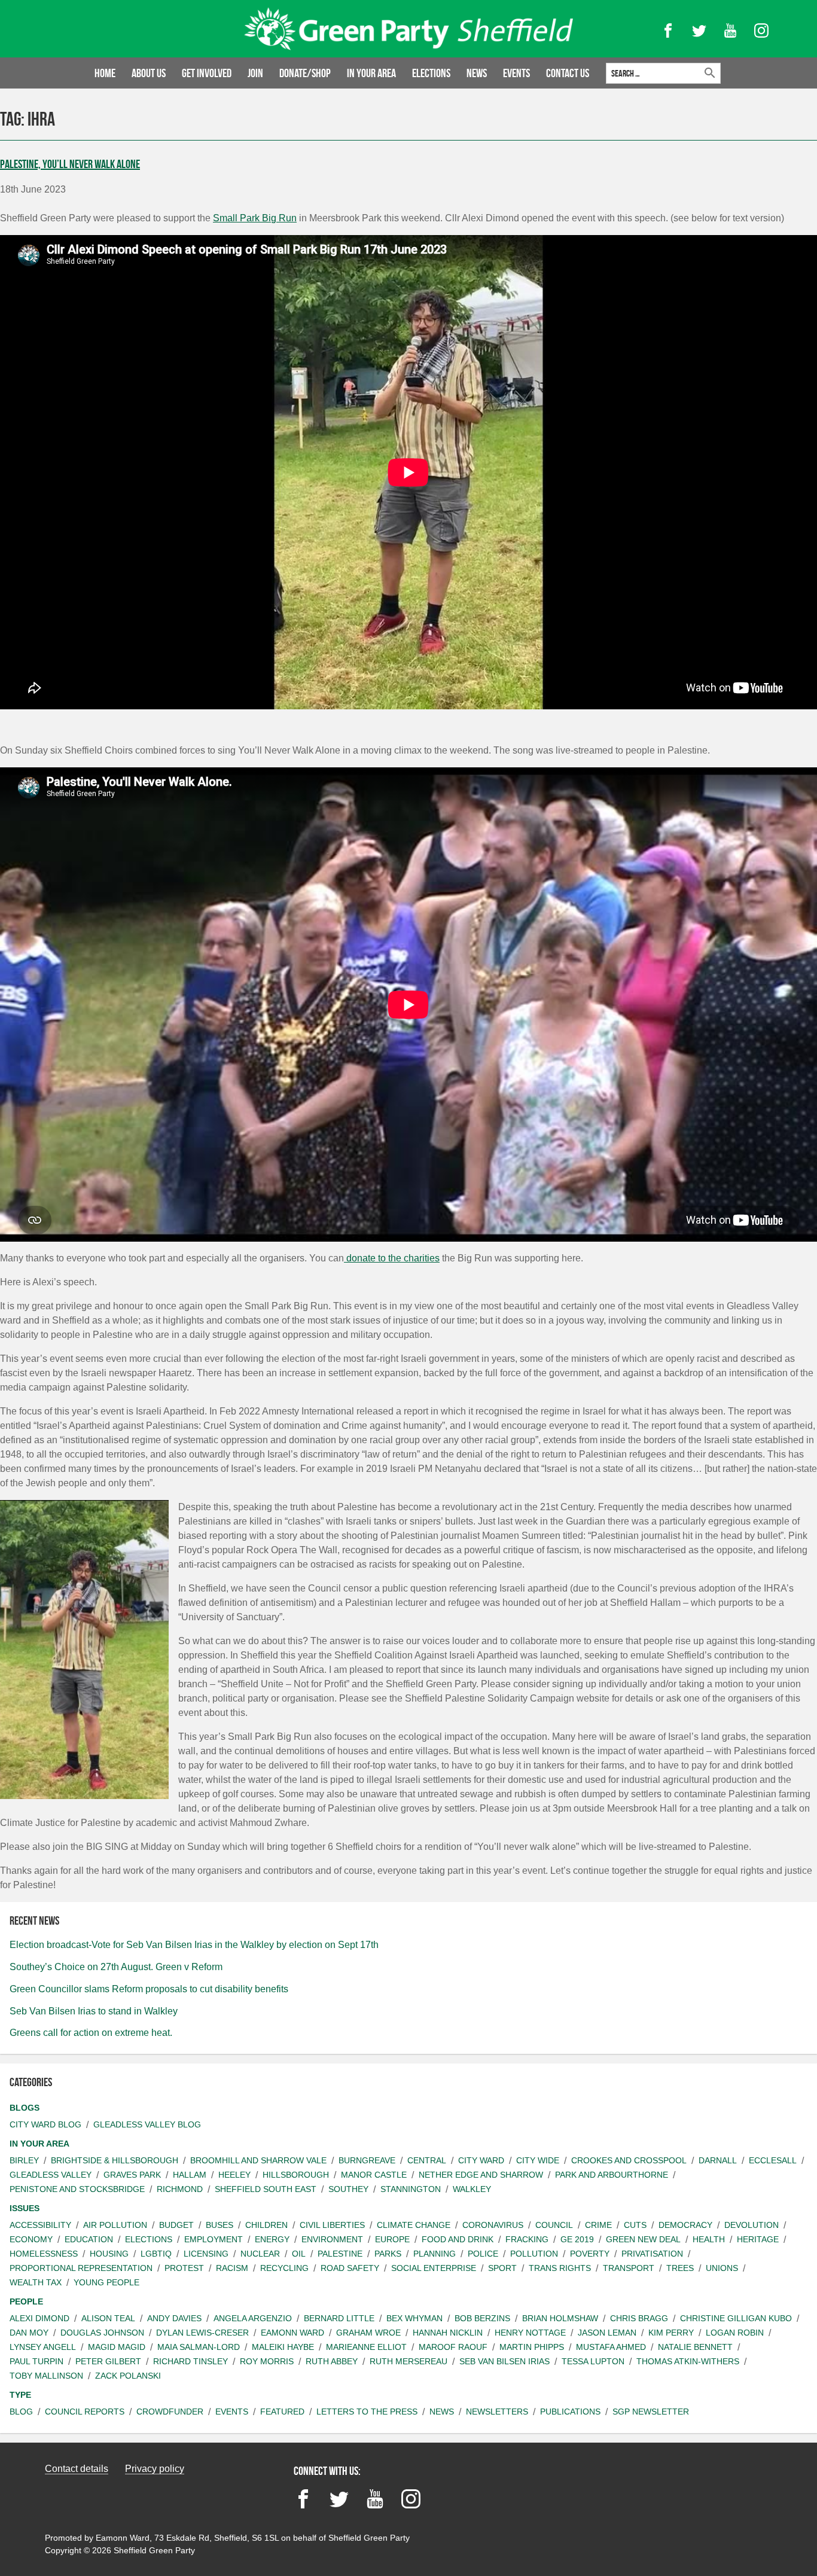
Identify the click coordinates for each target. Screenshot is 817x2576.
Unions (722, 2268)
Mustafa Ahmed (611, 2347)
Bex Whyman (414, 2318)
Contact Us (568, 73)
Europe (392, 2239)
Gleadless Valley (51, 2175)
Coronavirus (493, 2225)
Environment (332, 2239)
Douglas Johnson (102, 2333)
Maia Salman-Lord (199, 2347)
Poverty (590, 2254)
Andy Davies (174, 2318)
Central (427, 2160)
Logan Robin (735, 2333)
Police (483, 2254)
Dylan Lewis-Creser (202, 2333)
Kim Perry (671, 2333)
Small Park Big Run (255, 218)
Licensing (206, 2254)
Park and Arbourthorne (612, 2175)
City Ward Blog (45, 2124)
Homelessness (44, 2254)
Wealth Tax (36, 2282)
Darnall (718, 2160)
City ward (481, 2160)
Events (516, 73)
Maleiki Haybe (283, 2347)
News (477, 73)
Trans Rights (560, 2268)
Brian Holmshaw (560, 2318)
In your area (371, 73)
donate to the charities (392, 1258)
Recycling (284, 2268)
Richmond (180, 2189)
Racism (232, 2268)
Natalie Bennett (695, 2347)
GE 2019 (577, 2239)
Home (105, 73)
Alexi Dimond (39, 2318)
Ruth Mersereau (408, 2361)
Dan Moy (29, 2333)
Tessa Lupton (593, 2361)
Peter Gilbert (108, 2361)
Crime (598, 2225)
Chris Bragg (639, 2318)
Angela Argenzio (253, 2318)
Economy (31, 2239)
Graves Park (132, 2175)
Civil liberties (332, 2225)
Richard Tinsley (190, 2361)
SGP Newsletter (651, 2412)
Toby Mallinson (46, 2376)
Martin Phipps (532, 2347)
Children (266, 2225)
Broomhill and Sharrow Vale (258, 2160)
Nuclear (260, 2254)
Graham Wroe (368, 2333)
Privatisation (652, 2254)
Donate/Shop (305, 73)
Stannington (411, 2189)
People (26, 2301)
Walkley (472, 2189)
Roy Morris (267, 2361)
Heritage (758, 2239)
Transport (629, 2268)
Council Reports (85, 2412)
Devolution (752, 2225)
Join (255, 73)
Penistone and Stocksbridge (77, 2189)
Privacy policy (155, 2469)
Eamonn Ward (292, 2333)
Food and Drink (458, 2239)
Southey (348, 2189)
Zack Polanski (128, 2376)
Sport (502, 2268)
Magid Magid (117, 2347)
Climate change (414, 2225)
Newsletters (497, 2412)
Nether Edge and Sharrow (481, 2175)
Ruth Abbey (332, 2361)
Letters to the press (367, 2412)
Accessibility (40, 2225)
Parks (388, 2254)
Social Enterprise (434, 2268)
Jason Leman (607, 2333)
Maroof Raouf (453, 2347)
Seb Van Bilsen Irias (504, 2361)
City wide (538, 2160)
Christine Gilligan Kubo (736, 2318)
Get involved (207, 73)
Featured (282, 2412)
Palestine (340, 2254)
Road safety (350, 2268)
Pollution (534, 2254)
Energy (272, 2239)
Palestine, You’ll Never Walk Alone (70, 164)
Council (554, 2225)
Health (709, 2239)
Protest (184, 2268)
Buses (220, 2225)
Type (20, 2395)
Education (89, 2239)
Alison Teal (108, 2318)
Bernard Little (339, 2318)
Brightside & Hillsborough (115, 2160)
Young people (106, 2282)
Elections (431, 73)
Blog (21, 2412)
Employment (214, 2239)
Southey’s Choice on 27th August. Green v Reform (116, 1967)
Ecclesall (773, 2160)
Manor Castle (374, 2175)
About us (149, 73)
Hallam (190, 2175)
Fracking (527, 2239)
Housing (109, 2254)
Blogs (25, 2108)
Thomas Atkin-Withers (688, 2361)
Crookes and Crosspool (629, 2160)
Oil (299, 2254)
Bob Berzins (482, 2318)
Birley (24, 2160)
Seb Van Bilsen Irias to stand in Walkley (94, 2011)
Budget (176, 2225)
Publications (570, 2412)
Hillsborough (296, 2175)
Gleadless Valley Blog (147, 2124)
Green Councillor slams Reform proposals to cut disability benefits (149, 1989)
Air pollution (115, 2225)
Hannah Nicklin (448, 2333)
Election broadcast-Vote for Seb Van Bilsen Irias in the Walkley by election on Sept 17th (194, 1945)
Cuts (635, 2225)
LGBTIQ (156, 2254)
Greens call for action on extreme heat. (91, 2033)
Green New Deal (643, 2239)
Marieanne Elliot (366, 2347)
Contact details (77, 2469)
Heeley (234, 2175)
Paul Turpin (36, 2361)
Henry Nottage (530, 2333)
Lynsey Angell (43, 2347)
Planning (435, 2254)
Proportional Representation (81, 2268)
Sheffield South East (266, 2189)
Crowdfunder (170, 2412)
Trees (680, 2268)
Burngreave (367, 2160)
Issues (25, 2208)
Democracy (685, 2225)
